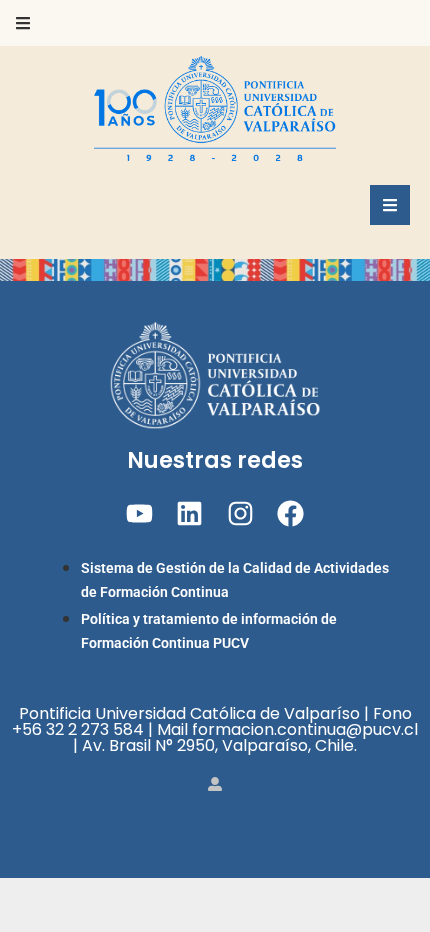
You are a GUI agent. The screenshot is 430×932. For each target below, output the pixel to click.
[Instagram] (240, 513)
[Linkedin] (189, 513)
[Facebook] (290, 513)
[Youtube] (139, 513)
